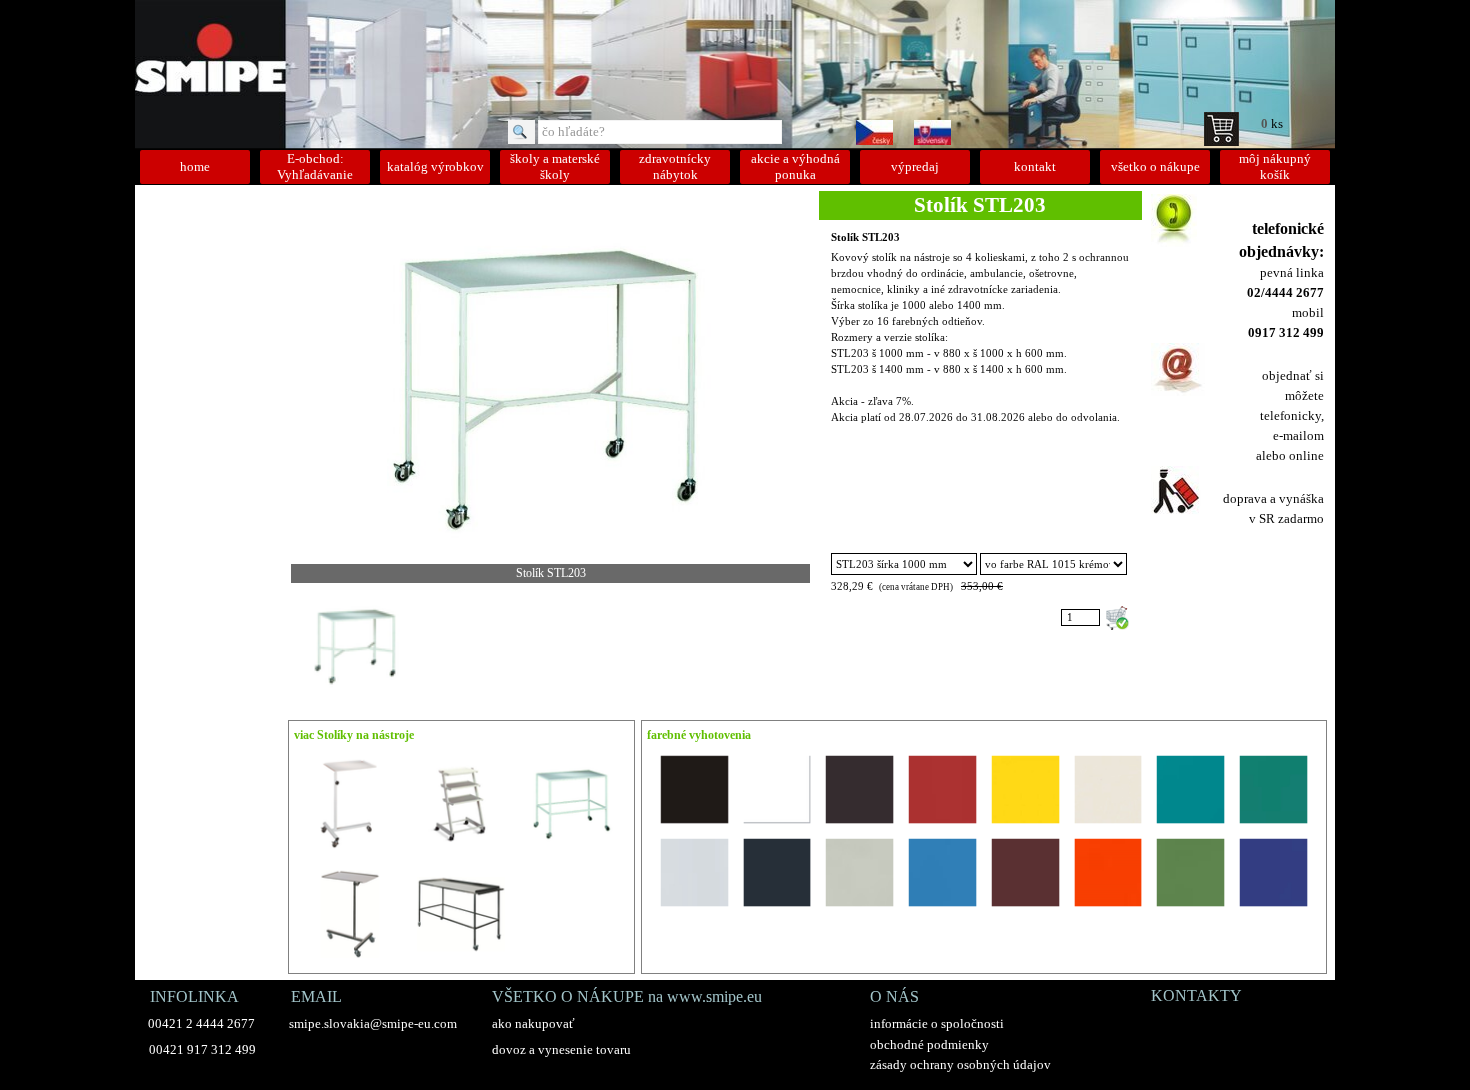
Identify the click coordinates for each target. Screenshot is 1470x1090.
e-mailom (1298, 435)
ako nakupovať (533, 1023)
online (1306, 455)
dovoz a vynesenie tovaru (561, 1049)
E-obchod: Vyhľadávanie (315, 166)
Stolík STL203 (865, 237)
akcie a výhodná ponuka (795, 166)
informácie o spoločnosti (937, 1023)
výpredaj (915, 166)
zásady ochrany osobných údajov (960, 1064)
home (195, 166)
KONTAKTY (1196, 995)
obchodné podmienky (929, 1044)
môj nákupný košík (1275, 166)
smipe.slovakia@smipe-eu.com (373, 1023)
